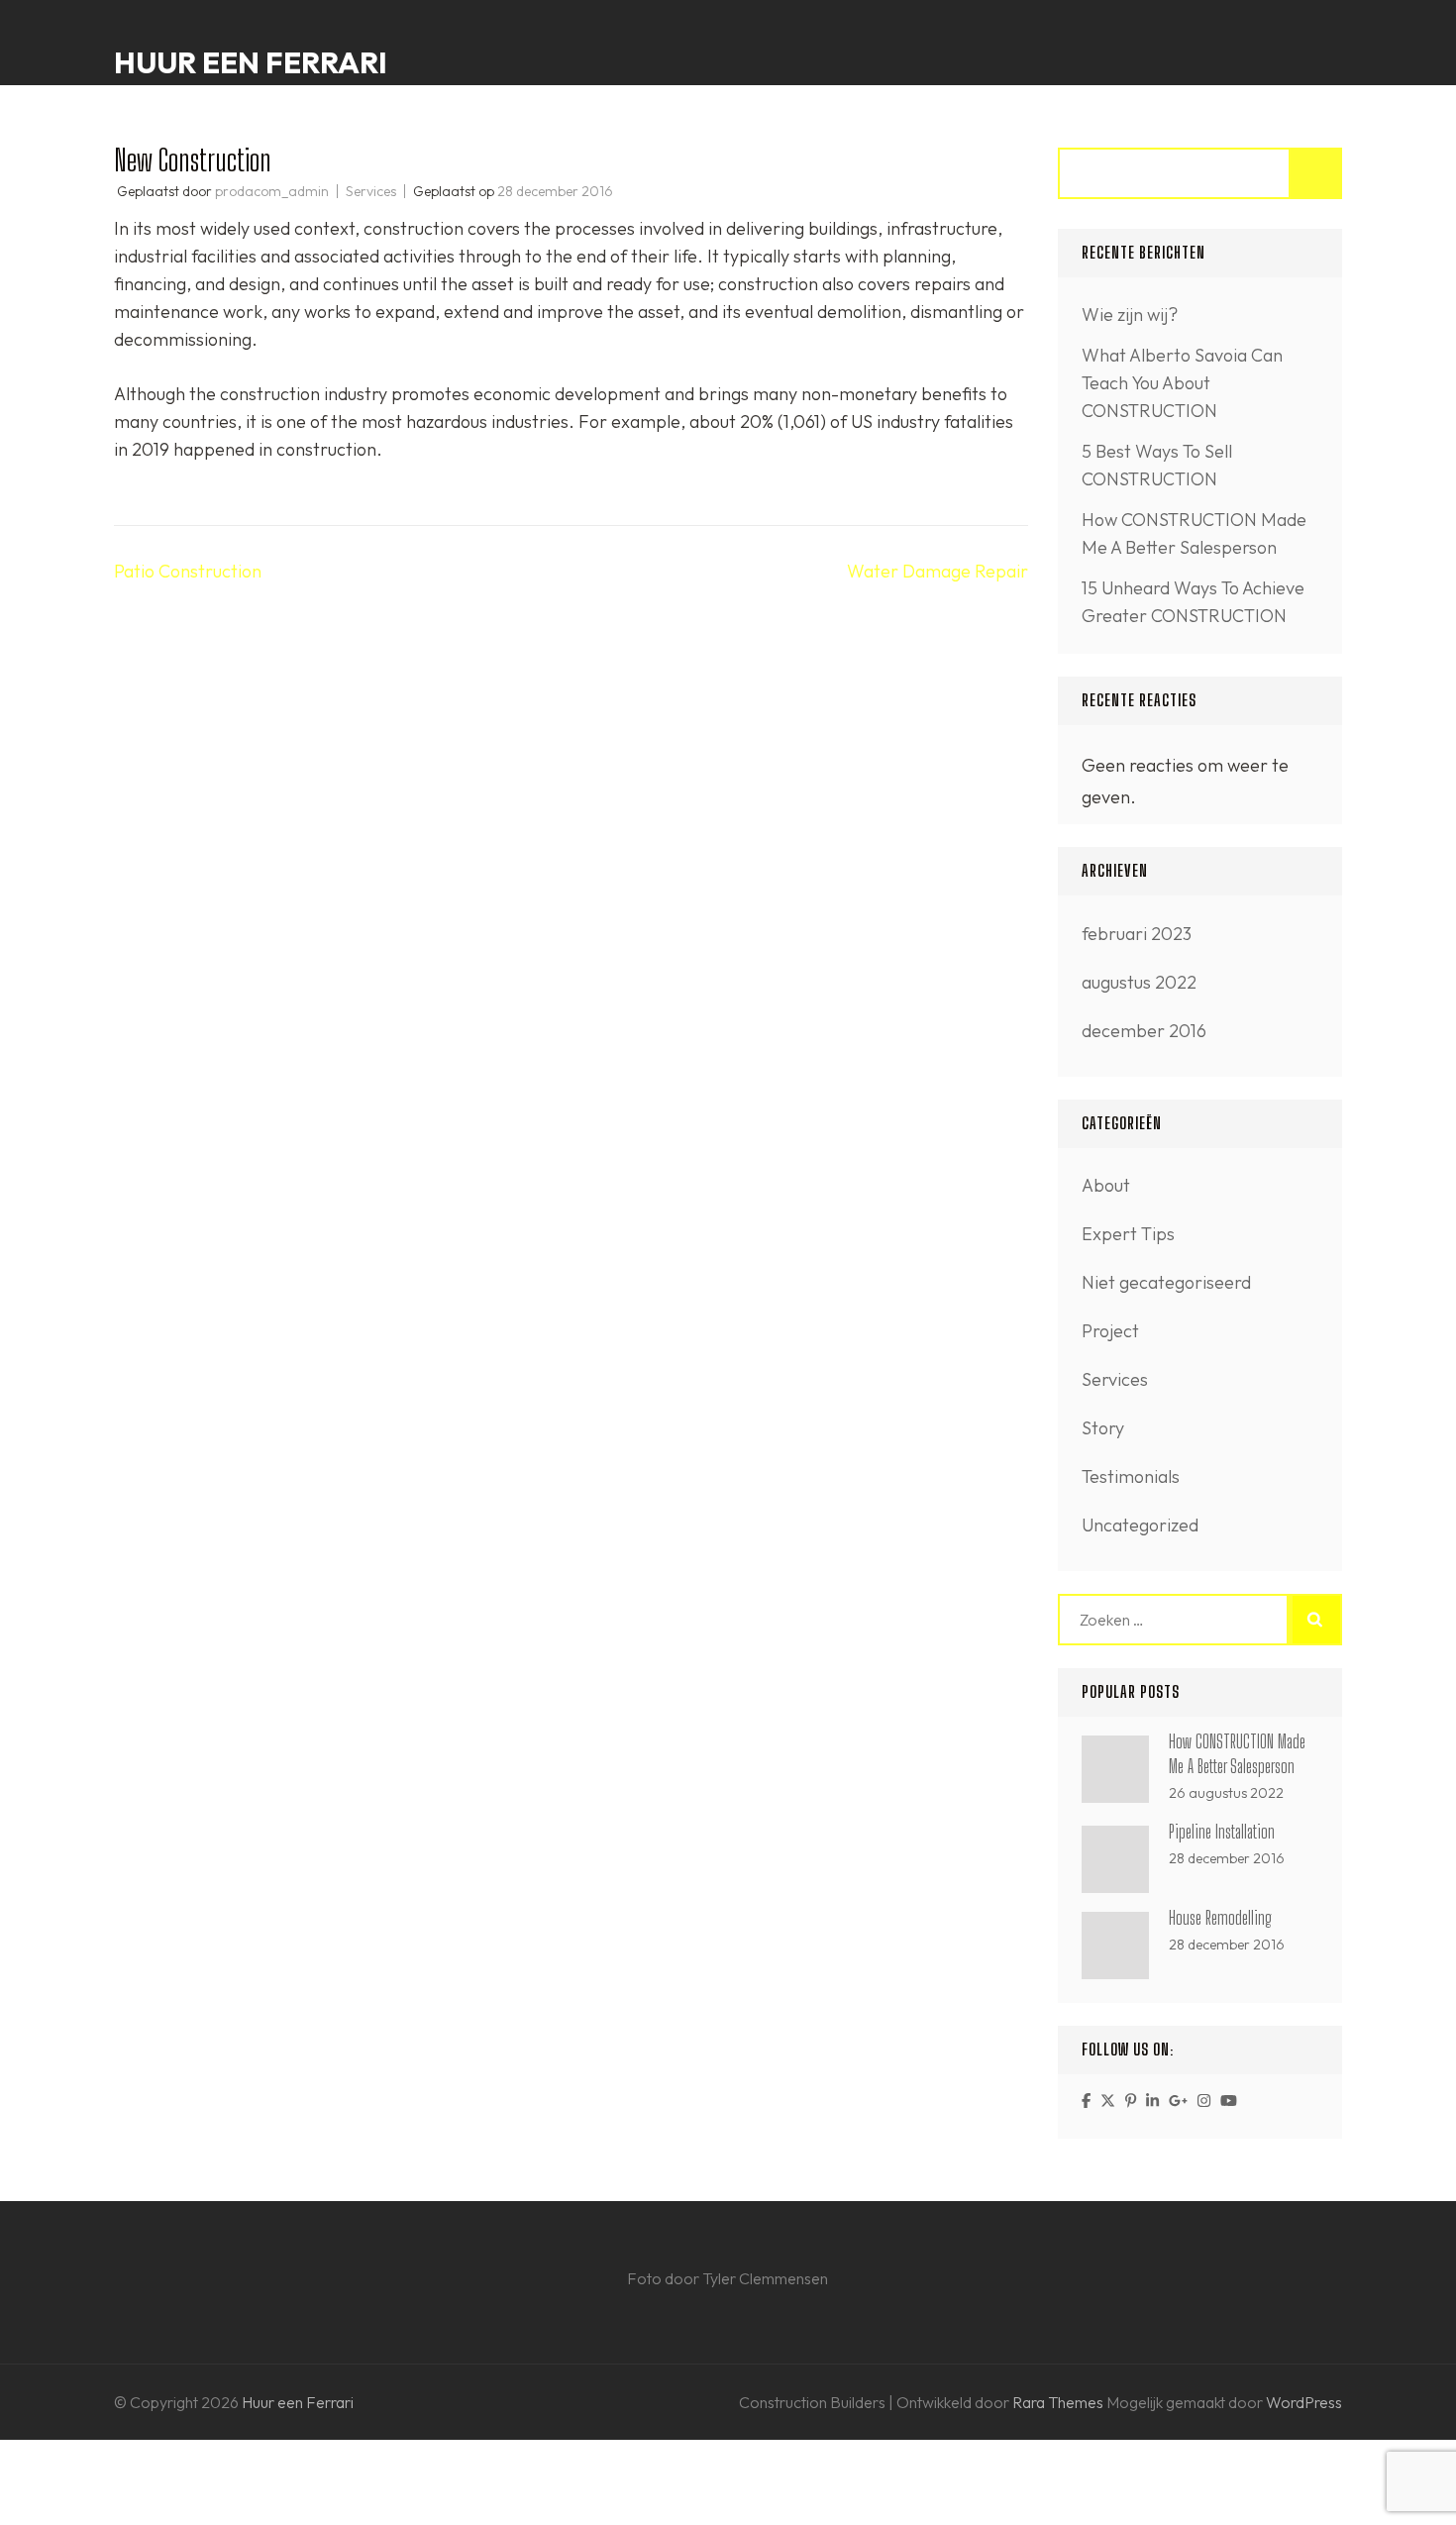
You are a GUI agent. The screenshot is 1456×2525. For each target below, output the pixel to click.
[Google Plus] (1178, 2101)
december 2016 (1144, 1031)
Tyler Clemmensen (765, 2278)
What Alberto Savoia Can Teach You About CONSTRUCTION (1182, 383)
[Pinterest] (1131, 2101)
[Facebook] (1086, 2101)
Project (1110, 1331)
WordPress (1304, 2402)
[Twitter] (1108, 2101)
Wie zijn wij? (1130, 315)
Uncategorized (1140, 1525)
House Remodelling (1220, 1918)
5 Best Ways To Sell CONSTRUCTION (1157, 465)
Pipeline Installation (1222, 1832)
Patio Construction (188, 571)
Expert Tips (1128, 1234)
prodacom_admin (272, 191)
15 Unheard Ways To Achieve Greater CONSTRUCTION (1193, 602)
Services (371, 191)
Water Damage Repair (937, 571)
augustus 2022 (1139, 982)
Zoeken (1316, 173)
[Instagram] (1204, 2101)
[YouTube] (1229, 2101)
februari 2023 (1137, 934)
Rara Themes (1059, 2402)
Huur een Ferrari (251, 62)
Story (1103, 1428)
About (1106, 1185)
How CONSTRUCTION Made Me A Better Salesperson (1194, 533)
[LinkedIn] (1152, 2101)
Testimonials (1131, 1476)
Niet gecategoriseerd (1166, 1282)
